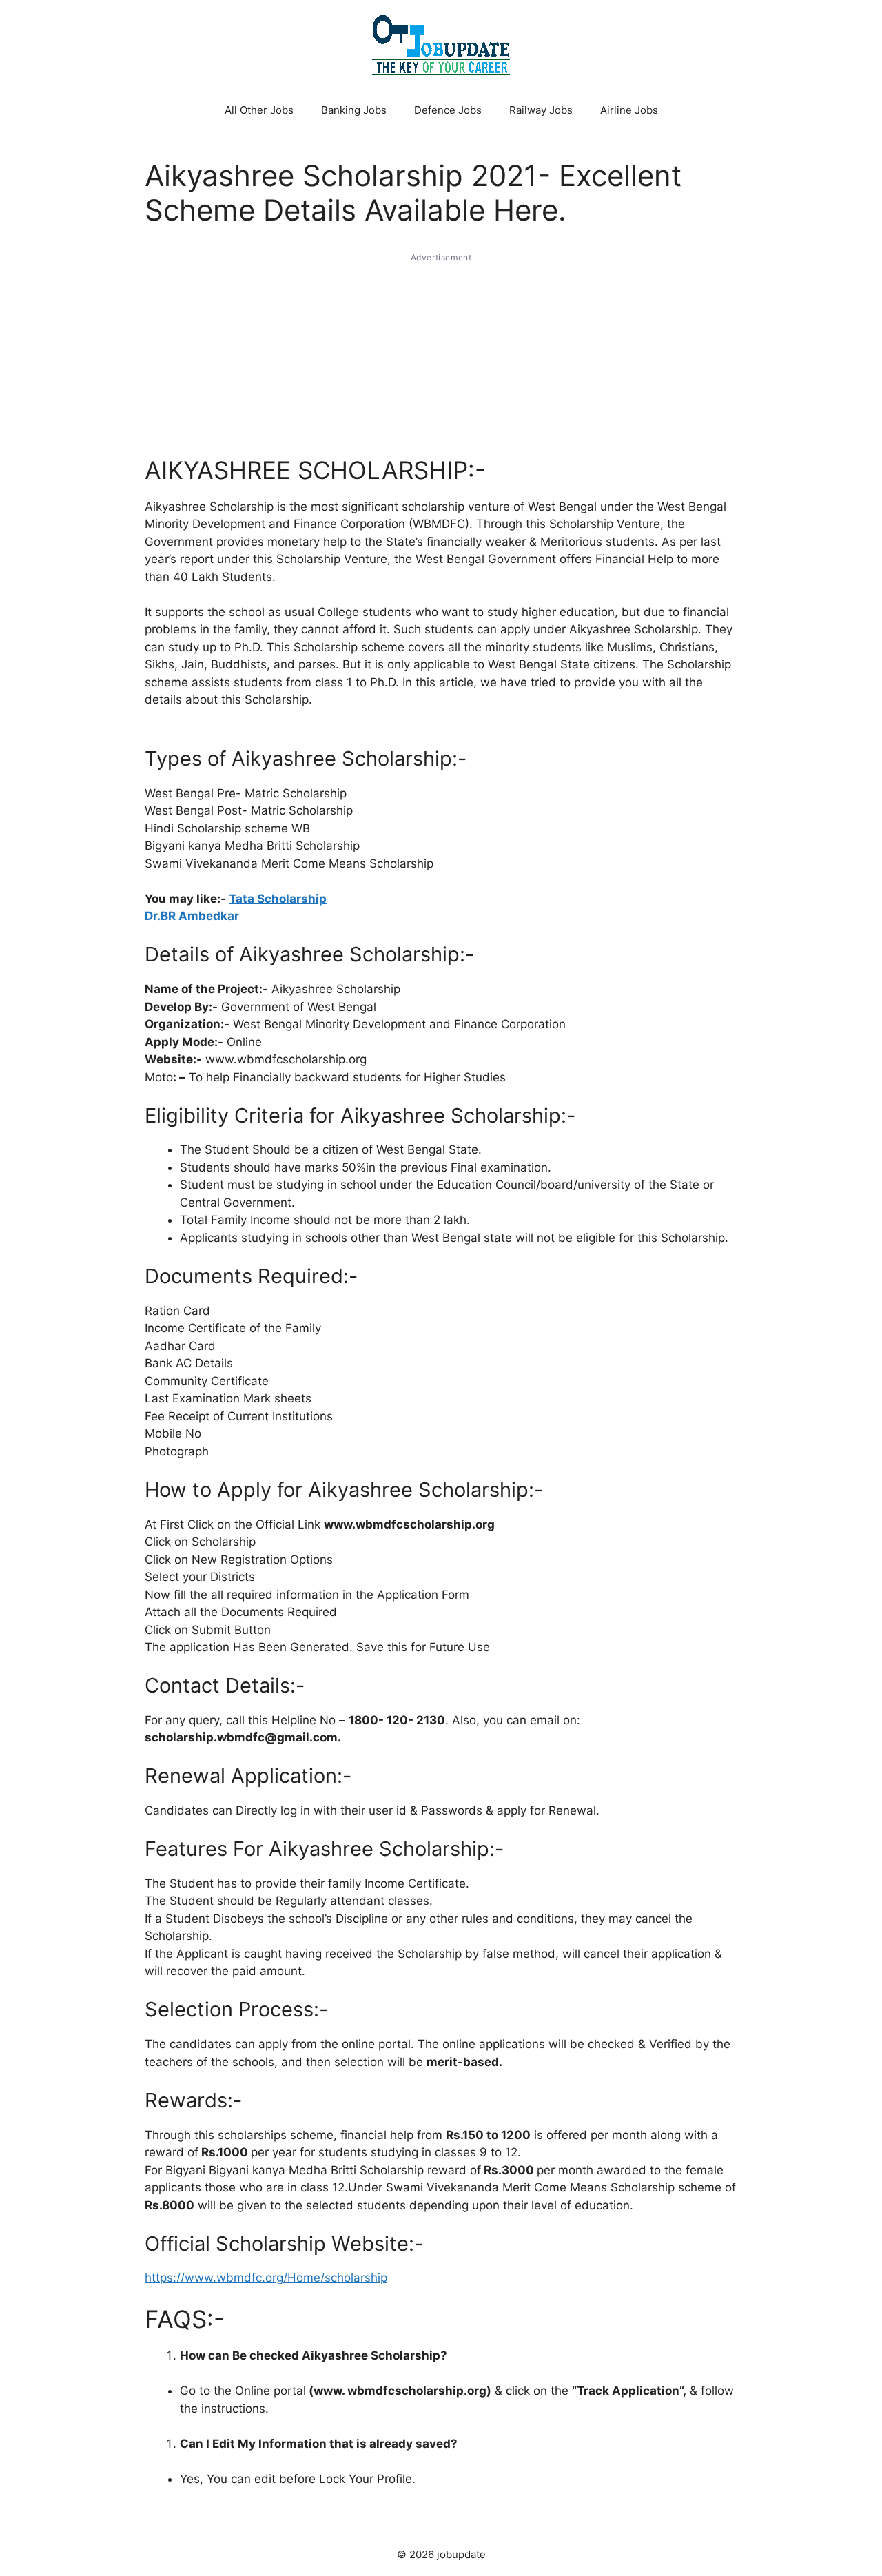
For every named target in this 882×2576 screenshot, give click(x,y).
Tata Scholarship (278, 899)
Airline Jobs (629, 110)
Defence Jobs (448, 110)
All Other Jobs (259, 110)
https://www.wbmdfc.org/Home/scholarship (266, 2278)
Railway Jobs (541, 110)
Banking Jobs (354, 110)
